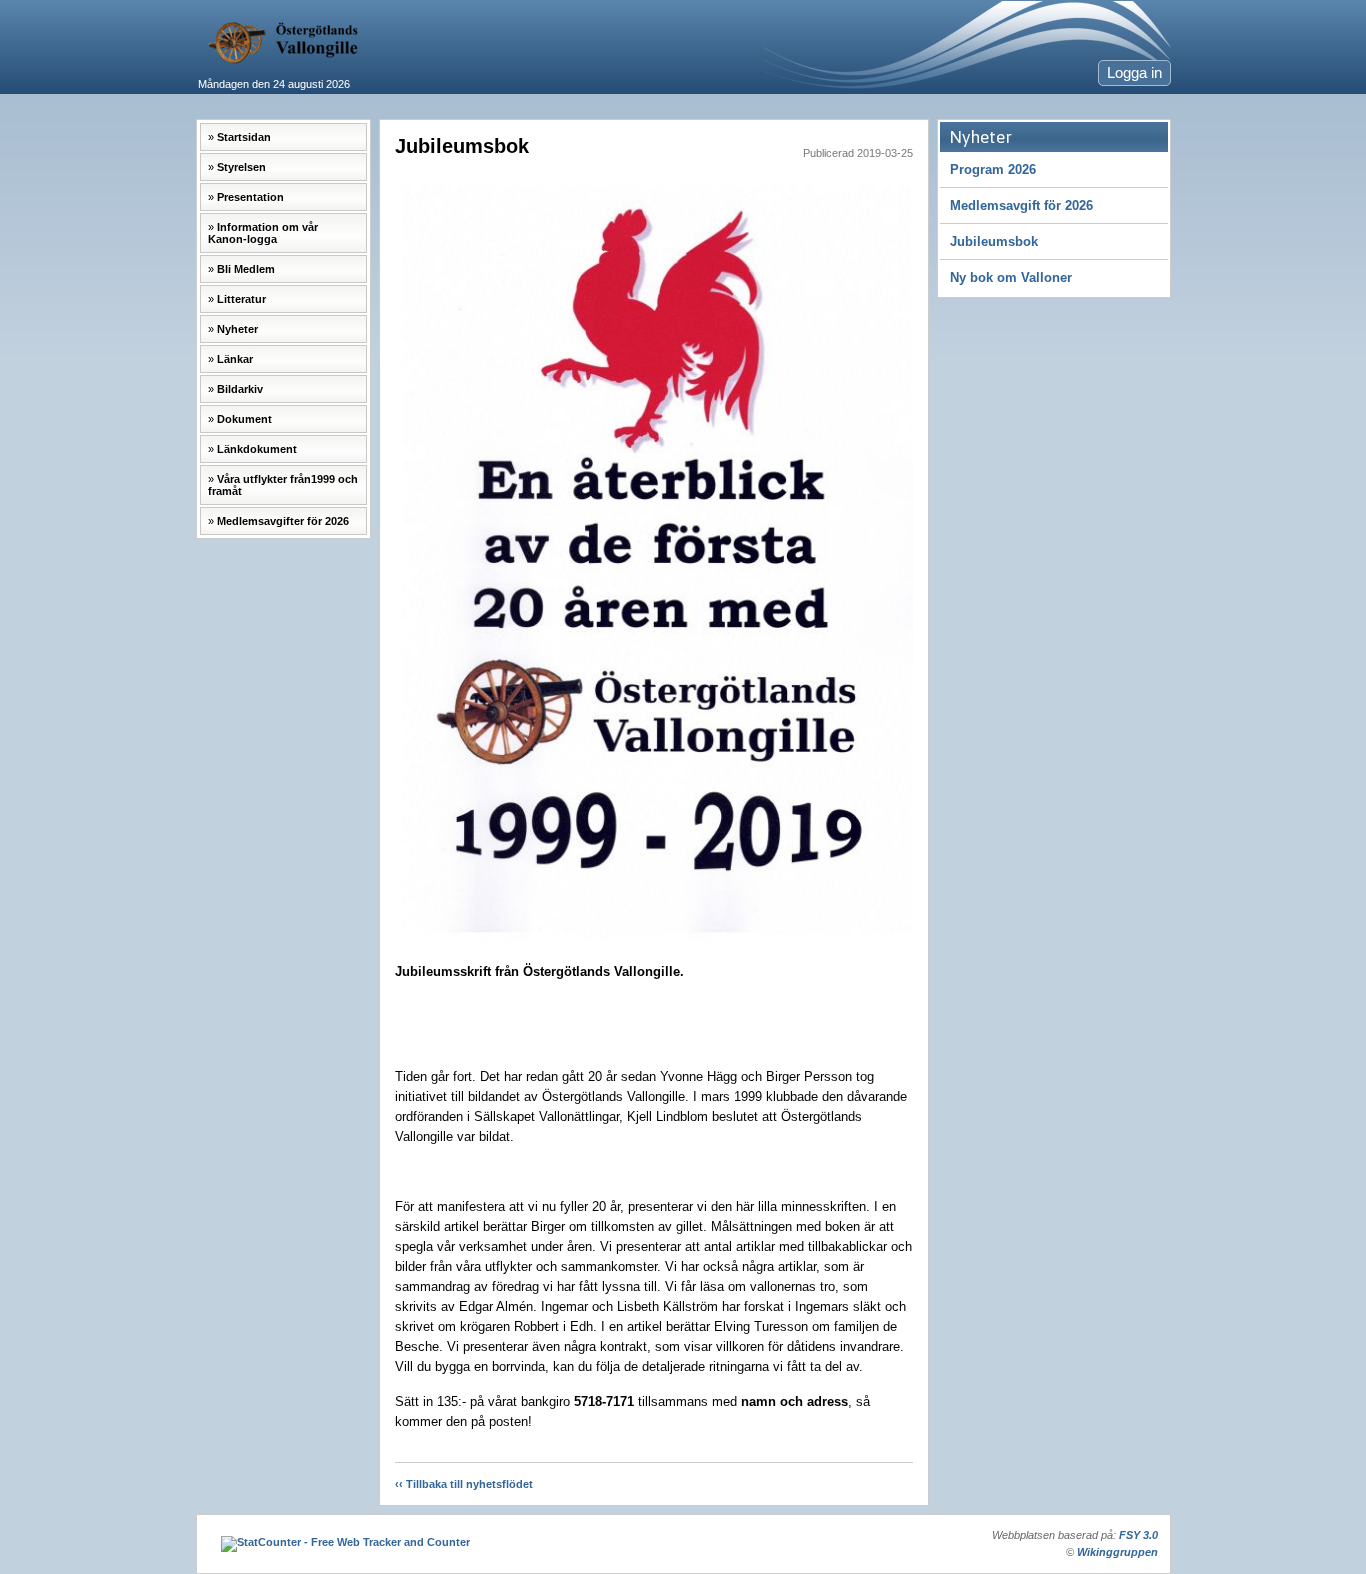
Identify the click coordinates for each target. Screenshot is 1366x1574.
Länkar (235, 359)
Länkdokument (257, 449)
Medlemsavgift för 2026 (1021, 205)
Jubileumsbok (994, 241)
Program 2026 (993, 169)
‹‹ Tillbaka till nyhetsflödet (464, 1484)
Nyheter (237, 329)
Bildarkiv (240, 389)
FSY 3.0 (1138, 1535)
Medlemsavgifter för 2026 (283, 521)
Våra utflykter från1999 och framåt (283, 485)
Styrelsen (241, 167)
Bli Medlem (246, 269)
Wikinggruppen (1117, 1552)
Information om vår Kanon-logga (263, 233)
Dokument (244, 419)
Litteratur (241, 299)
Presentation (250, 197)
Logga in (1134, 73)
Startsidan (244, 137)
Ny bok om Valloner (1011, 277)
